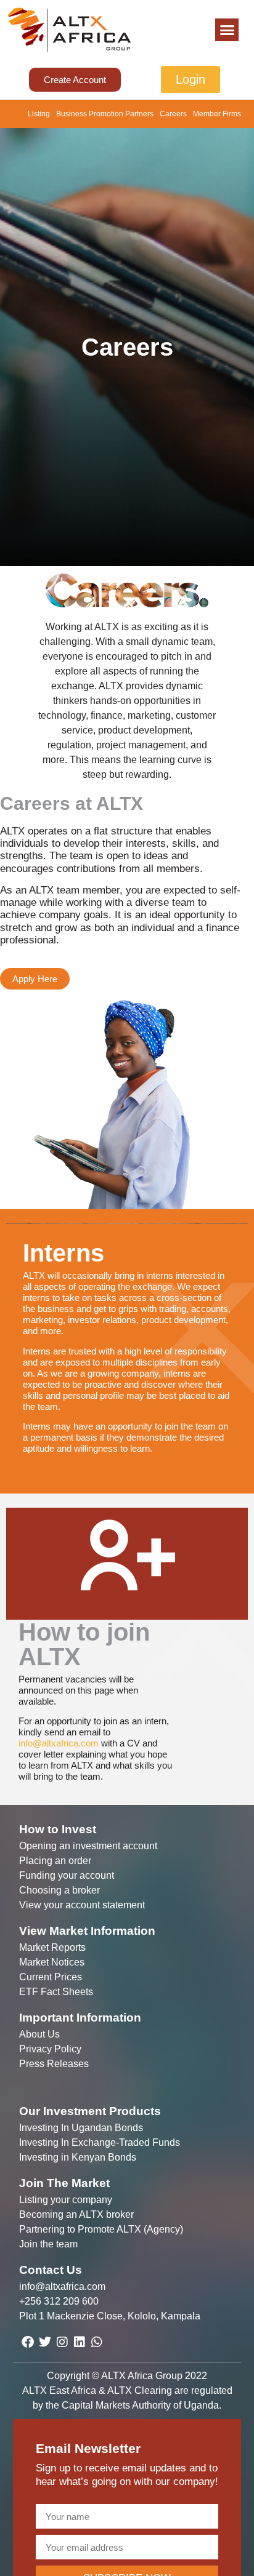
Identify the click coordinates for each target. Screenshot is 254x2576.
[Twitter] (45, 2342)
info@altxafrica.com (59, 1743)
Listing (39, 114)
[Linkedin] (80, 2342)
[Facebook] (28, 2342)
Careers (173, 114)
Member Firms (217, 114)
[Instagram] (62, 2342)
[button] (227, 30)
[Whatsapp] (97, 2342)
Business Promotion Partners (105, 114)
